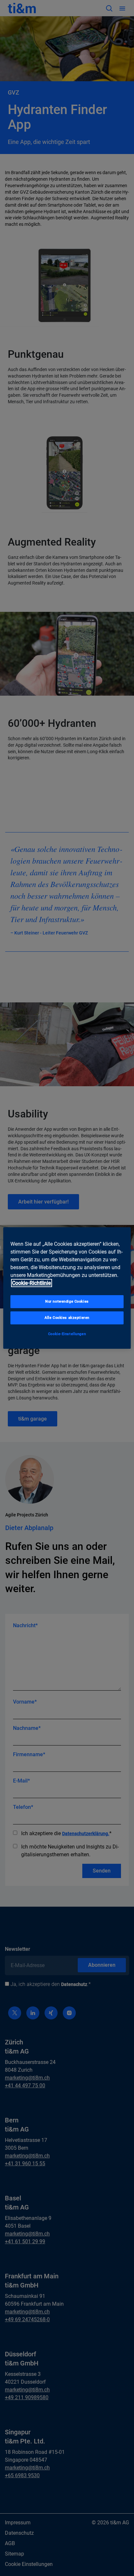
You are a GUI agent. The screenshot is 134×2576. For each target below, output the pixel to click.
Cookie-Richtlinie (32, 1283)
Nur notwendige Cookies (67, 1301)
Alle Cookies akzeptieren (67, 1318)
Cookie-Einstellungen (67, 1334)
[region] (67, 1288)
